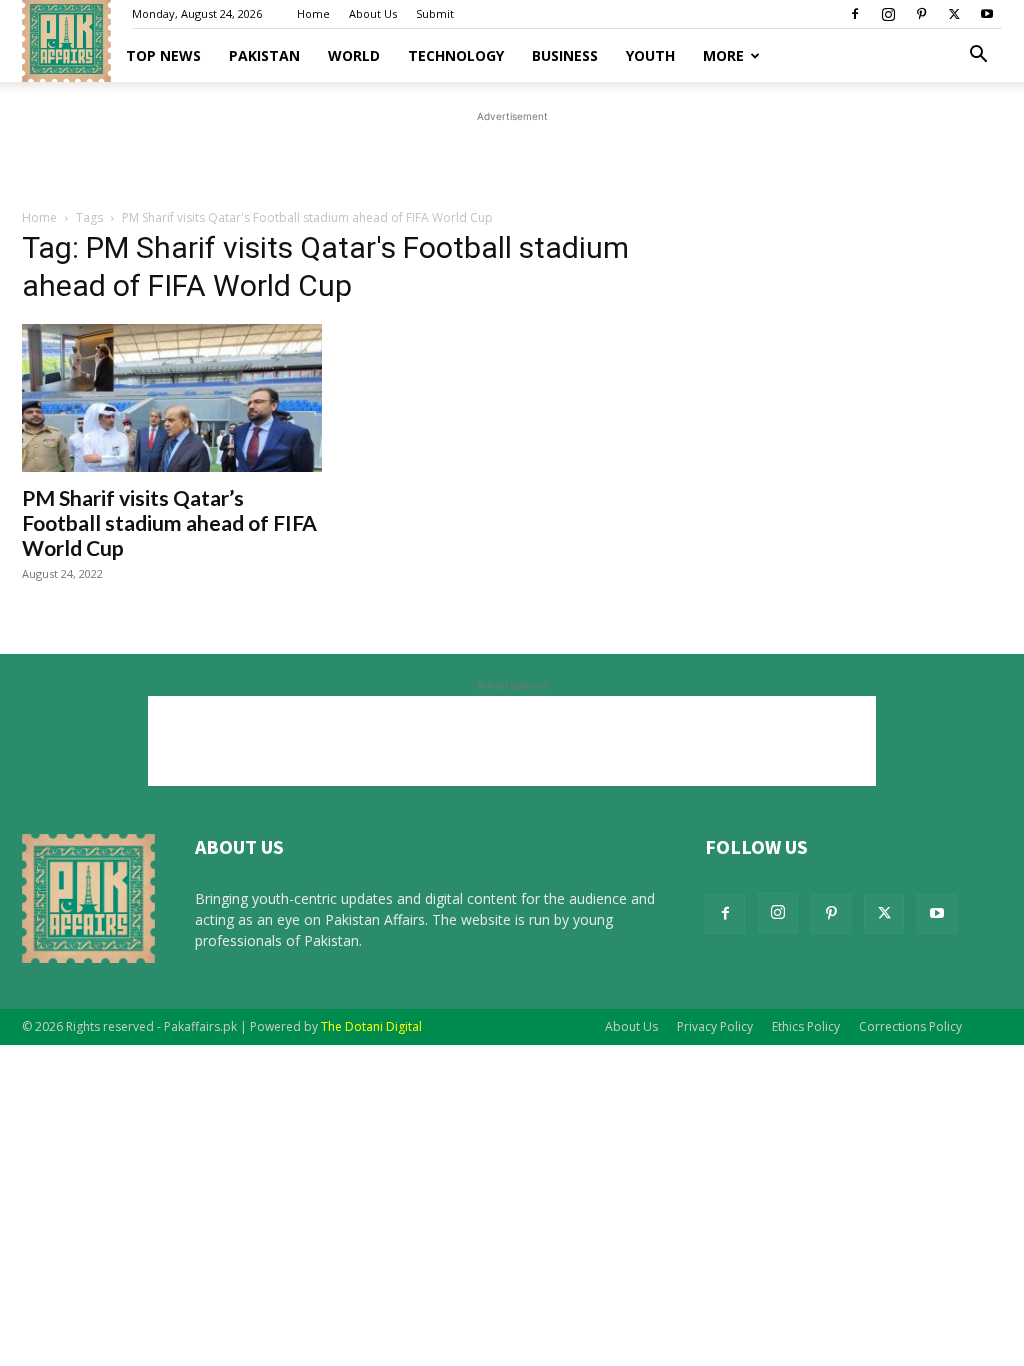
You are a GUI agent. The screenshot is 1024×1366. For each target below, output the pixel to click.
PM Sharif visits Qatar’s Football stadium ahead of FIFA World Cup (169, 522)
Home (313, 13)
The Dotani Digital (371, 1026)
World (354, 55)
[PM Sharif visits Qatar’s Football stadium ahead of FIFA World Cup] (172, 398)
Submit (435, 13)
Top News (163, 55)
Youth (650, 55)
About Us (373, 13)
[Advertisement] (512, 157)
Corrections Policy (910, 1026)
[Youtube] (987, 14)
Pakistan (264, 55)
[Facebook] (855, 14)
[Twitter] (954, 14)
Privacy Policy (715, 1026)
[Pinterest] (921, 14)
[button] (978, 56)
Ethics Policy (806, 1026)
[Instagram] (888, 14)
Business (565, 55)
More (723, 55)
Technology (456, 55)
